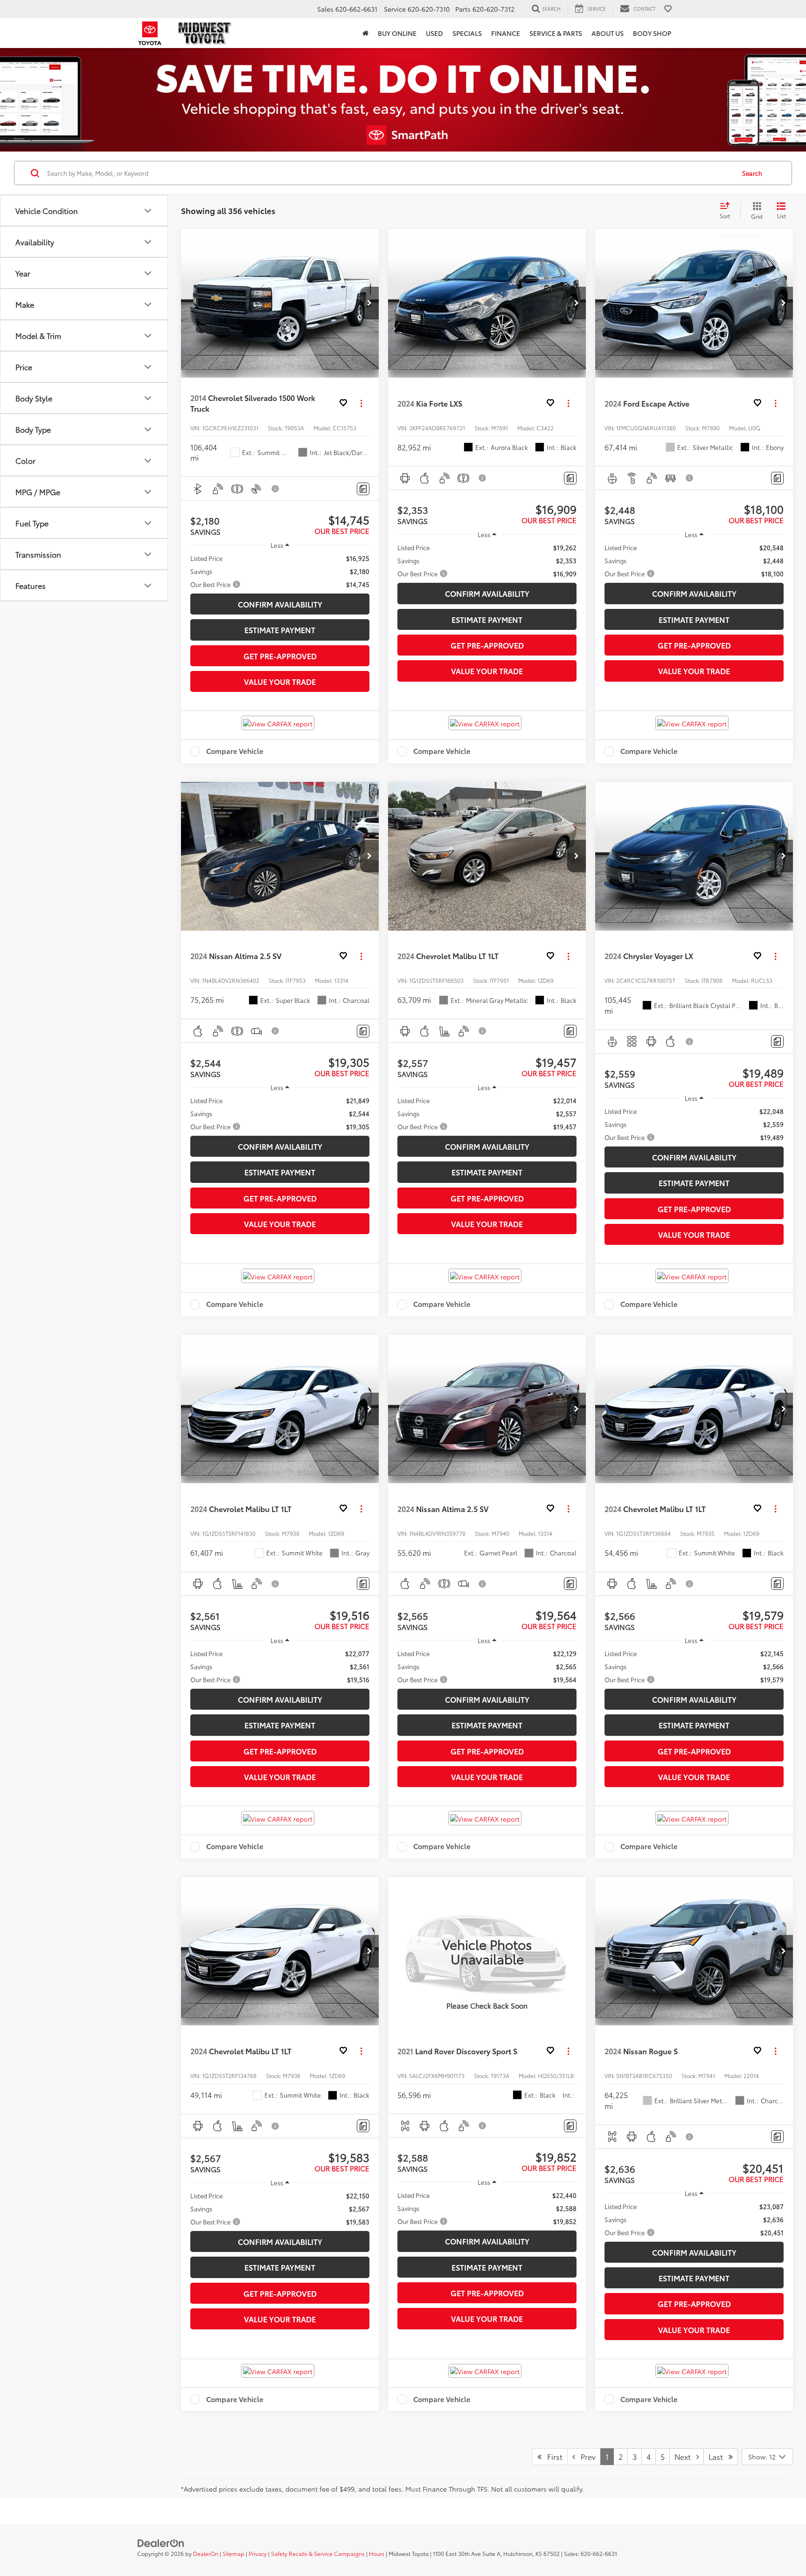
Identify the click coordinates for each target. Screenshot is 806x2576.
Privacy (258, 2553)
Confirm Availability (280, 604)
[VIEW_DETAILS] (487, 1951)
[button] (365, 33)
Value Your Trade (280, 681)
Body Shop (652, 33)
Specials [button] (467, 33)
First (552, 2456)
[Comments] (363, 489)
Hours (377, 2553)
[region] (280, 571)
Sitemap (233, 2553)
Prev (585, 2456)
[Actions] (361, 403)
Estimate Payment (280, 630)
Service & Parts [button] (556, 33)
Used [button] (434, 33)
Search (752, 173)
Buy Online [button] (397, 33)
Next (685, 2456)
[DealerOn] (161, 2542)
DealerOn (206, 2553)
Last (719, 2456)
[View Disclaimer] (276, 489)
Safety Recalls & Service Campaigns (318, 2553)
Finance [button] (506, 33)
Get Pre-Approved (280, 656)
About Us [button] (608, 33)
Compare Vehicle (235, 752)
